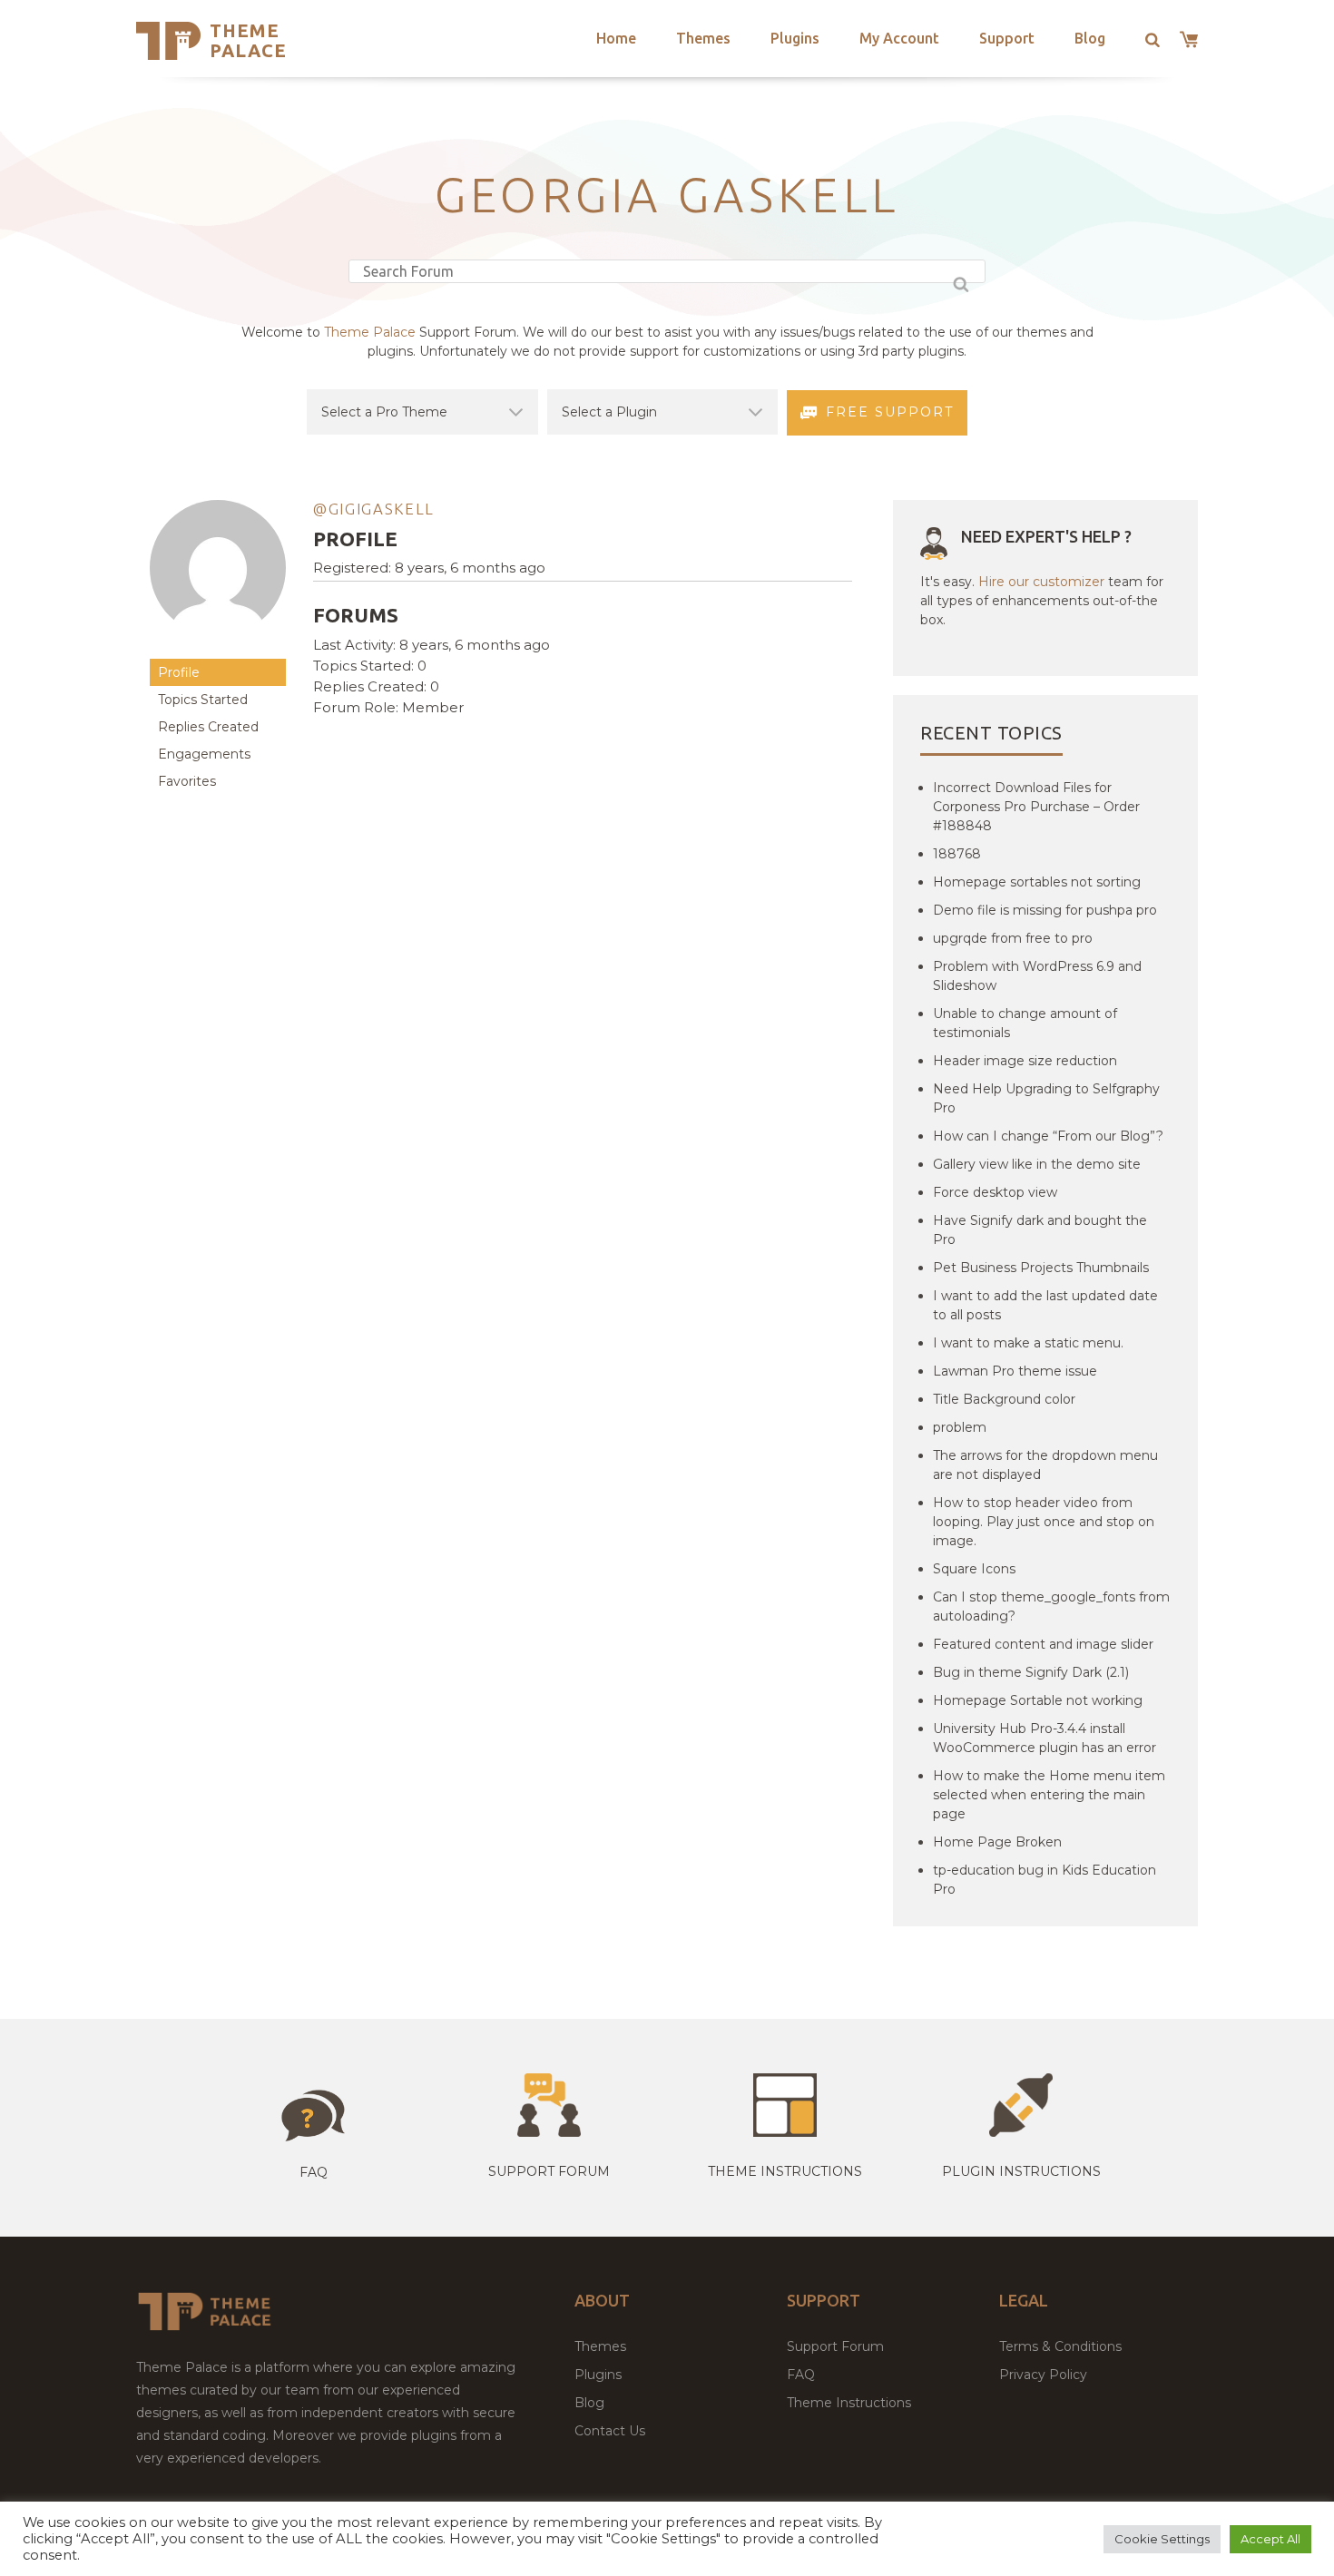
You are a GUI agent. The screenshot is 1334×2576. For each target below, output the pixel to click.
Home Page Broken (997, 1842)
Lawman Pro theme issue (1015, 1371)
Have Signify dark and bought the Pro (1040, 1230)
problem (960, 1427)
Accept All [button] (1270, 2539)
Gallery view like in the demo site (1037, 1164)
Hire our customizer (1041, 582)
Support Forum (549, 2171)
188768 (957, 854)
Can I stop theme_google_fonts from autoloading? (1051, 1606)
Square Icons (974, 1569)
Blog (1090, 38)
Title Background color (1004, 1399)
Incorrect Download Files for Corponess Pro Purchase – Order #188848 (1036, 807)
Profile (179, 672)
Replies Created (208, 727)
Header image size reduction (1025, 1061)
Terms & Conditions (1060, 2346)
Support (1007, 38)
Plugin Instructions (1021, 2171)
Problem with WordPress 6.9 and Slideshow (1037, 976)
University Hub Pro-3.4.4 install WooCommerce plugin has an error (1045, 1738)
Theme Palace (248, 40)
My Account (899, 38)
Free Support (890, 412)
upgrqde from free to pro (1013, 938)
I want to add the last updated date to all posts (1045, 1305)
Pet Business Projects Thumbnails (1041, 1268)
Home (616, 38)
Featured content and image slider (1043, 1644)
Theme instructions (785, 2171)
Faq (314, 2172)
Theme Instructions (849, 2403)
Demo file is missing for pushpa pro (1045, 910)
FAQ (801, 2375)
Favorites (187, 781)
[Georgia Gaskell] (218, 650)
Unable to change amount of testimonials (1025, 1023)
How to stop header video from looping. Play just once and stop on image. (1044, 1522)
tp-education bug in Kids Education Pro (1045, 1880)
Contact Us (610, 2431)
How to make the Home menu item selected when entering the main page (1049, 1795)
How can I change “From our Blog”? (1048, 1136)
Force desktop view (995, 1192)
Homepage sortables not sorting (1037, 882)
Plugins (795, 38)
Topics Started (203, 700)
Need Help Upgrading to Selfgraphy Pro (1046, 1098)
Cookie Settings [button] (1162, 2539)
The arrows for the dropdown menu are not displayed (1045, 1465)
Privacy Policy (1043, 2375)
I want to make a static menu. (1028, 1343)
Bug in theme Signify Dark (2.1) (1031, 1672)
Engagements (204, 754)
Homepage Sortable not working (1038, 1700)
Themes (703, 38)
